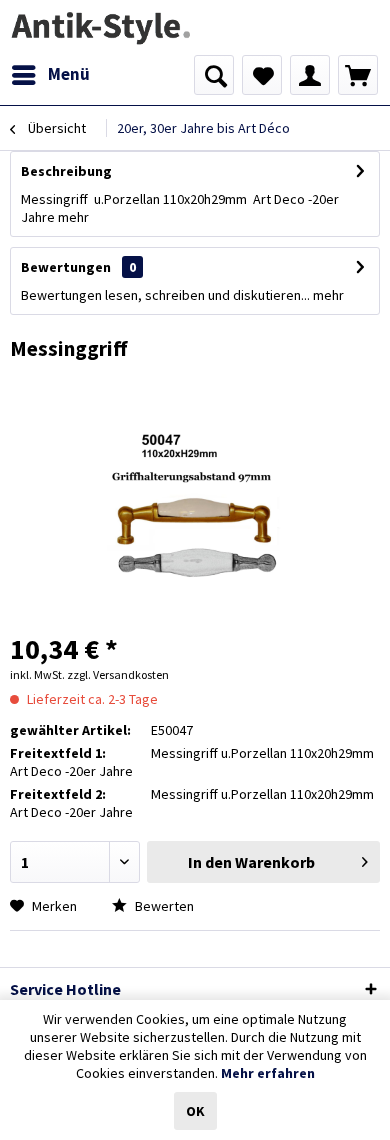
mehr (73, 217)
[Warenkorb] (358, 75)
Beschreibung (66, 171)
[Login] (310, 75)
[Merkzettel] (262, 75)
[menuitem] (50, 75)
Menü (69, 74)
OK (195, 1111)
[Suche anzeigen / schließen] (214, 75)
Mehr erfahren (268, 1073)
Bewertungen (66, 267)
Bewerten (163, 906)
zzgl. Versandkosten (118, 674)
